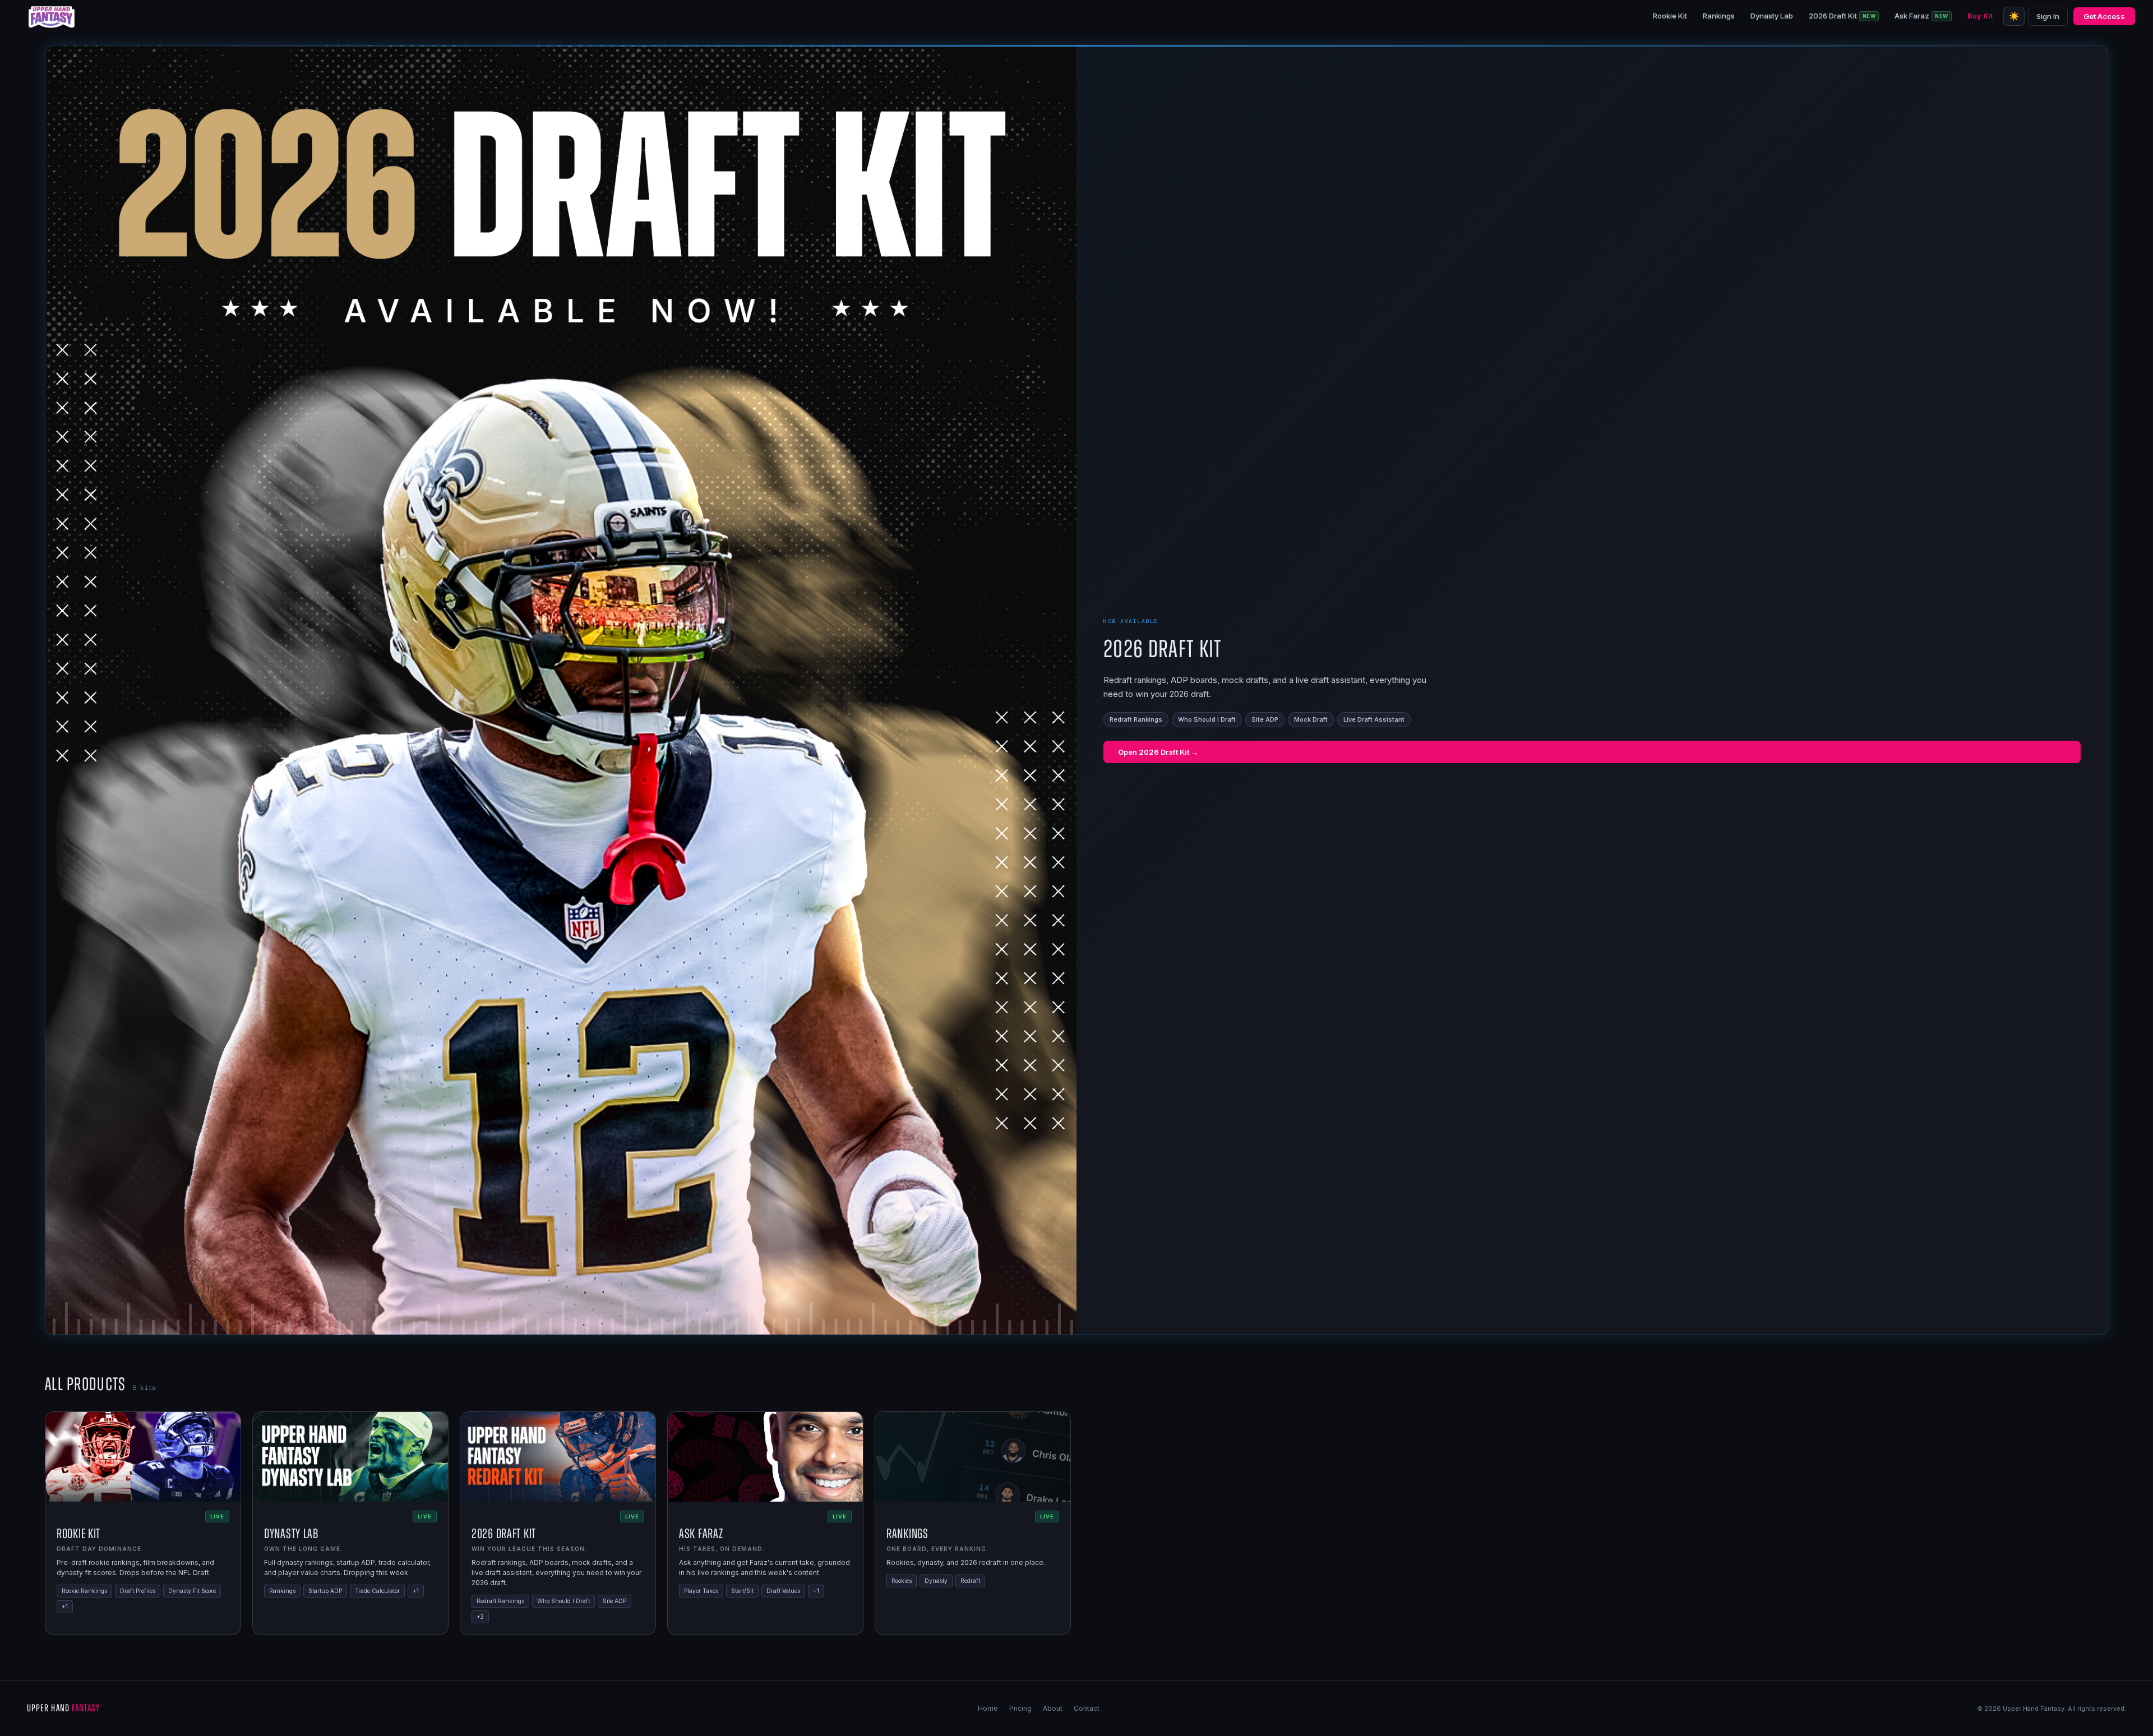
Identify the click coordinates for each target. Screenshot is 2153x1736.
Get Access (2104, 16)
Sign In (2048, 16)
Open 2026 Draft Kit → (1158, 752)
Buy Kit (1980, 16)
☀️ (2014, 16)
